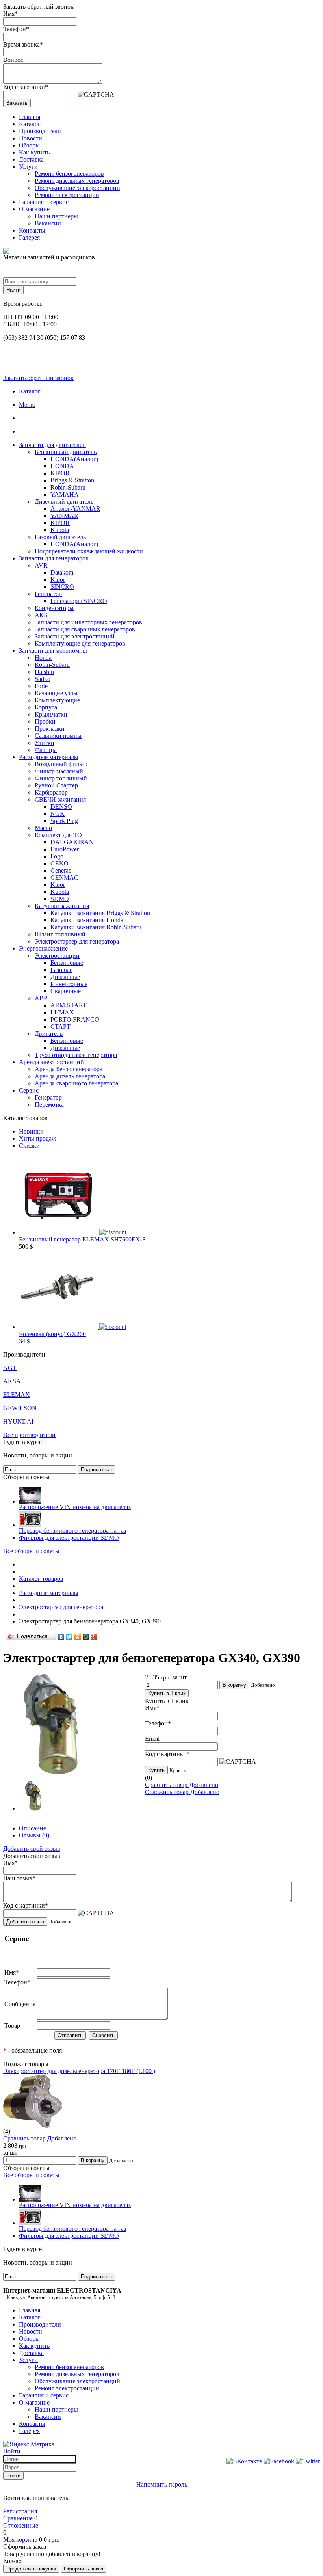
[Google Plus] (94, 1637)
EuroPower (65, 849)
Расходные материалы (49, 757)
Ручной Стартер (56, 785)
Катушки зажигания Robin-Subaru (96, 927)
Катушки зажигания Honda (87, 920)
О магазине (34, 209)
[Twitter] (70, 1637)
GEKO (59, 863)
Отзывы (34, 1835)
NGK (58, 814)
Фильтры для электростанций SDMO (69, 1538)
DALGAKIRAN (72, 842)
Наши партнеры (56, 216)
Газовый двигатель (60, 537)
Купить (156, 1770)
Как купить (34, 152)
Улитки (45, 743)
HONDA (62, 466)
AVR (41, 565)
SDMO (60, 899)
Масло (43, 828)
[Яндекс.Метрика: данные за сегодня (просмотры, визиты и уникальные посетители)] (29, 2444)
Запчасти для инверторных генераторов (88, 622)
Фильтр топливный (61, 778)
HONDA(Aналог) (74, 459)
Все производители (29, 1435)
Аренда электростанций (51, 1062)
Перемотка (49, 1105)
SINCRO (62, 587)
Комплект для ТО (58, 835)
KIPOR (60, 473)
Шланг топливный (60, 934)
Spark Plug (64, 821)
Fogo (57, 856)
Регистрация (20, 2511)
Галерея (29, 237)
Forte (41, 686)
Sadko (43, 679)
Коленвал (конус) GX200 (52, 1334)
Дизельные (65, 977)
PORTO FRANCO (75, 1019)
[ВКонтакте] (61, 1637)
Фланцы (46, 750)
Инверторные (69, 984)
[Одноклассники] (78, 1637)
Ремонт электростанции (67, 195)
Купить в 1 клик (167, 1693)
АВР (41, 998)
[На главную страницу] (21, 1564)
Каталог (30, 124)
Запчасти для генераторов (54, 558)
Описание (32, 1828)
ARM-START (69, 1005)
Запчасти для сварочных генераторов (85, 629)
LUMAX (62, 1012)
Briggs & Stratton (72, 480)
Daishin (44, 672)
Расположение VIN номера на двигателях (75, 1507)
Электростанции (57, 956)
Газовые (61, 970)
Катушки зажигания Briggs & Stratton (100, 913)
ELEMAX (17, 1395)
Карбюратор (51, 792)
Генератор (48, 594)
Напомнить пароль (162, 2484)
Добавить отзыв (25, 1922)
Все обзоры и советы (31, 1551)
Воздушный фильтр (61, 764)
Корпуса (46, 707)
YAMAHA (65, 494)
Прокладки (50, 729)
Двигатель (49, 1034)
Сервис (29, 1090)
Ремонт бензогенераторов (69, 174)
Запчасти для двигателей (52, 445)
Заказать (17, 103)
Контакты (32, 230)
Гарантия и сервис (44, 202)
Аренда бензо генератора (69, 1069)
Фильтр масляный (59, 771)
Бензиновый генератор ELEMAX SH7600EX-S (82, 1239)
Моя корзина (21, 2540)
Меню (27, 405)
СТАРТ (60, 1026)
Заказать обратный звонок (38, 378)
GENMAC (64, 878)
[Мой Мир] (86, 1637)
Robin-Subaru (68, 487)
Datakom (62, 572)
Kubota (60, 530)
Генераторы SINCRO (79, 601)
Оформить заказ (84, 2569)
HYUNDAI (18, 1421)
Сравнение (18, 2518)
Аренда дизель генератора (70, 1076)
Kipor (58, 580)
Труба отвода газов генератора (76, 1055)
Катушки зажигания (62, 906)
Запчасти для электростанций (75, 636)
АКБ (41, 615)
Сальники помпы (58, 736)
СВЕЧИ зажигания (60, 799)
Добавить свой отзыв (32, 1849)
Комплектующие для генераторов (80, 643)
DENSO (61, 807)
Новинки (31, 1131)
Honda (43, 658)
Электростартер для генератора (77, 941)
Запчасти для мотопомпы (53, 651)
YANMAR (64, 516)
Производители (40, 131)
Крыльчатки (51, 714)
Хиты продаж (37, 1138)
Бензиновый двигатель (66, 452)
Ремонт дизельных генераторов (77, 181)
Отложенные (21, 2525)
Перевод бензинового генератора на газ (72, 1531)
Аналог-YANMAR (75, 509)
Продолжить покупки (31, 2569)
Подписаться (96, 1469)
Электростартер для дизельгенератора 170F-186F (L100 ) (79, 2071)
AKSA (12, 1381)
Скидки (29, 1146)
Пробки (45, 721)
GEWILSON (20, 1408)
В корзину (234, 1685)
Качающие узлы (56, 693)
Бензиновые (67, 963)
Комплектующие (57, 700)
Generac (61, 870)
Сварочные (66, 991)
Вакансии (48, 223)
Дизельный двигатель (64, 502)
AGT (10, 1368)
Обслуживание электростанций (77, 188)
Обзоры (29, 145)
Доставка (31, 159)
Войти (12, 2451)
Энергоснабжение (43, 948)
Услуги (28, 167)
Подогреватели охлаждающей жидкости (89, 551)
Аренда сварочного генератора (76, 1083)
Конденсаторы (54, 608)
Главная (30, 117)
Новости (31, 138)
